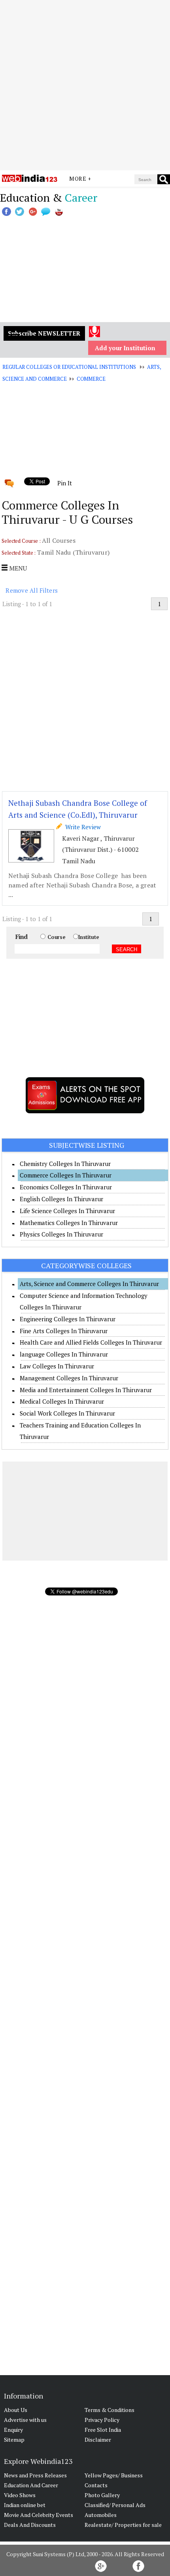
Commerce (91, 379)
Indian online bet (25, 2505)
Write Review (81, 827)
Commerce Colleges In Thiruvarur (66, 1175)
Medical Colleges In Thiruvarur (62, 1401)
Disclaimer (98, 2440)
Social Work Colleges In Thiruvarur (67, 1413)
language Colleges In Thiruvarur (64, 1354)
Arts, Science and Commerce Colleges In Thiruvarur (89, 1284)
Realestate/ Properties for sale (123, 2525)
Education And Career (31, 2485)
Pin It (64, 483)
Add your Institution (125, 348)
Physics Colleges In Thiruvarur (61, 1234)
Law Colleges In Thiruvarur (57, 1366)
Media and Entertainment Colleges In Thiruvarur (86, 1390)
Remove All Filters (32, 590)
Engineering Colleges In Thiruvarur (68, 1319)
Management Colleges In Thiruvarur (69, 1378)
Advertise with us (25, 2420)
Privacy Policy (102, 2420)
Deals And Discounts (30, 2525)
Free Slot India (103, 2430)
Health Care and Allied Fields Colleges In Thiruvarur (91, 1342)
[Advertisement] (85, 85)
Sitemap (14, 2440)
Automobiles (101, 2515)
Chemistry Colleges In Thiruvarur (65, 1164)
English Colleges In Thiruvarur (61, 1199)
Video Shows (20, 2495)
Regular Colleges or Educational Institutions (69, 367)
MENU (17, 568)
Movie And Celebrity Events (39, 2515)
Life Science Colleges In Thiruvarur (67, 1211)
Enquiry (13, 2430)
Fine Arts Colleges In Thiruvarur (64, 1331)
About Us (16, 2410)
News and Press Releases (35, 2475)
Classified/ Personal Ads (115, 2505)
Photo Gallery (102, 2495)
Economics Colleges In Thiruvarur (66, 1187)
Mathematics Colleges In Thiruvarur (69, 1223)
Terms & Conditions (110, 2410)
